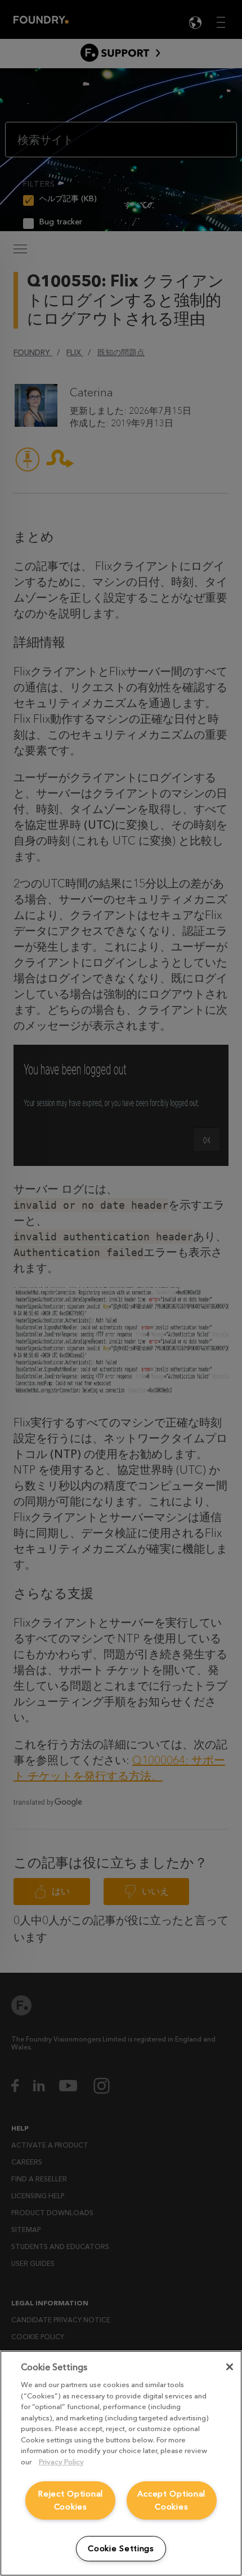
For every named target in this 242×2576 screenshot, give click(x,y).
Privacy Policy (61, 2462)
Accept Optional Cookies (171, 2500)
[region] (121, 2463)
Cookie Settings (121, 2549)
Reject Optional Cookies (70, 2500)
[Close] (230, 2367)
